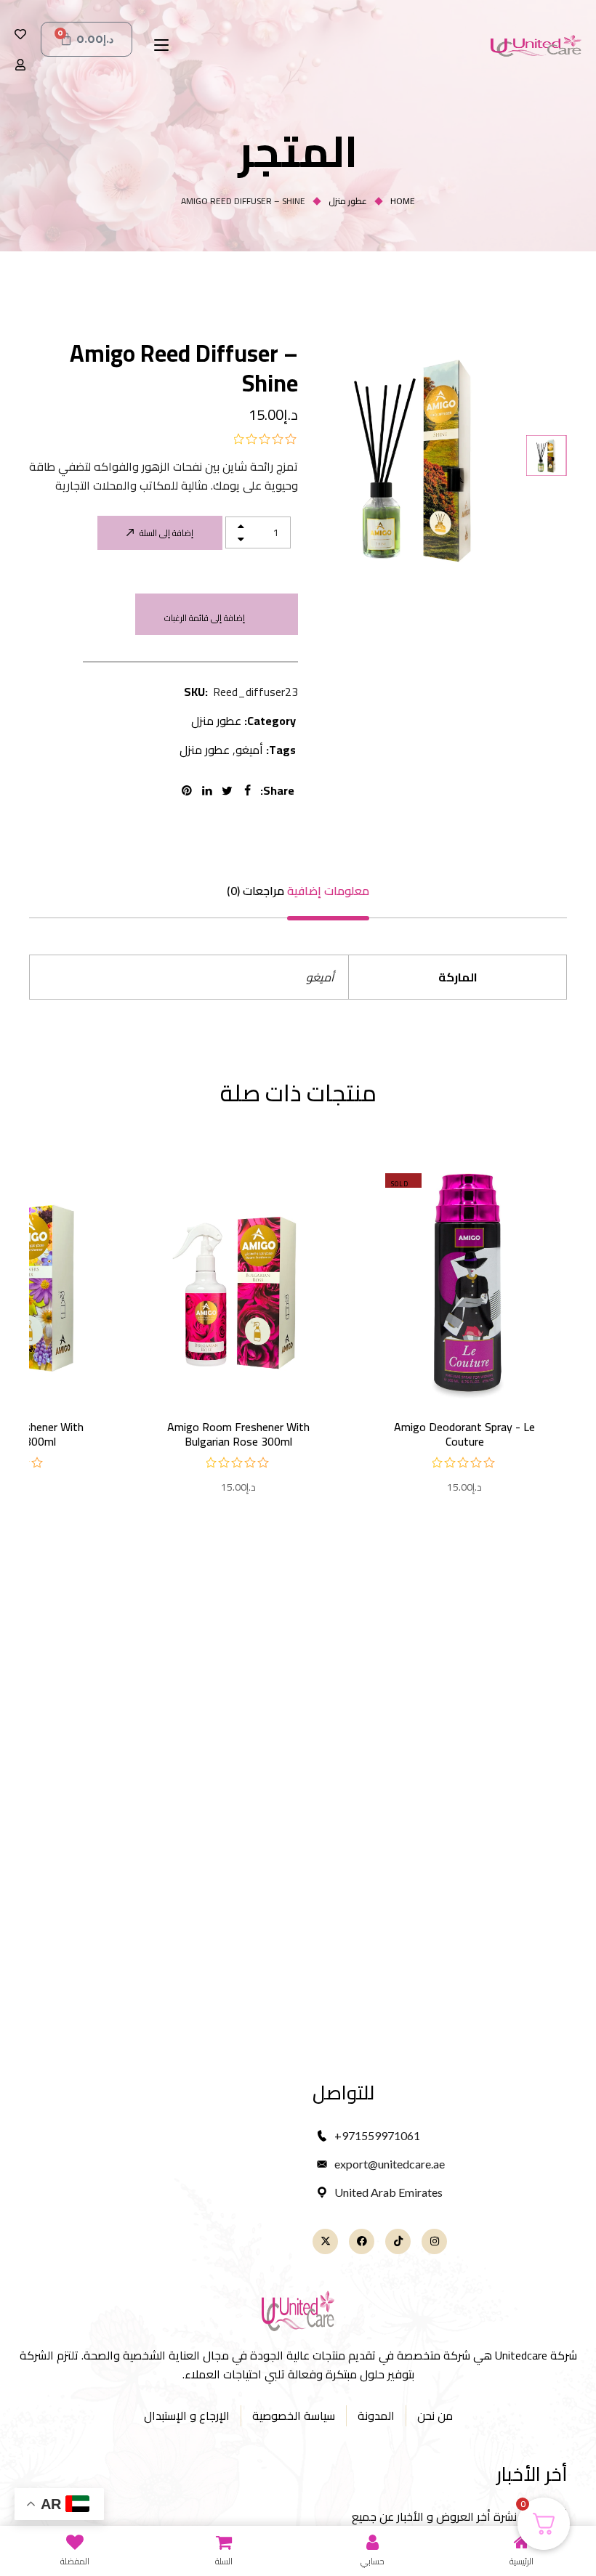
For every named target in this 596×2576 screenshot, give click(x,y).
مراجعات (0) (255, 891)
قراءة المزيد (464, 1359)
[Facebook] (362, 2241)
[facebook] (250, 790)
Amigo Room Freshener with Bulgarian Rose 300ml (238, 1434)
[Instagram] (434, 2241)
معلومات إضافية (328, 891)
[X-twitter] (325, 2241)
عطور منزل (348, 201)
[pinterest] (189, 790)
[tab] (328, 891)
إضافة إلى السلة (166, 533)
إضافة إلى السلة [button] (238, 1359)
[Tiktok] (398, 2241)
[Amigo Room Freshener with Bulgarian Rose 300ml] (239, 1281)
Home (403, 201)
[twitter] (230, 790)
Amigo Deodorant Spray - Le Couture (464, 1434)
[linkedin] (209, 790)
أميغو (249, 750)
